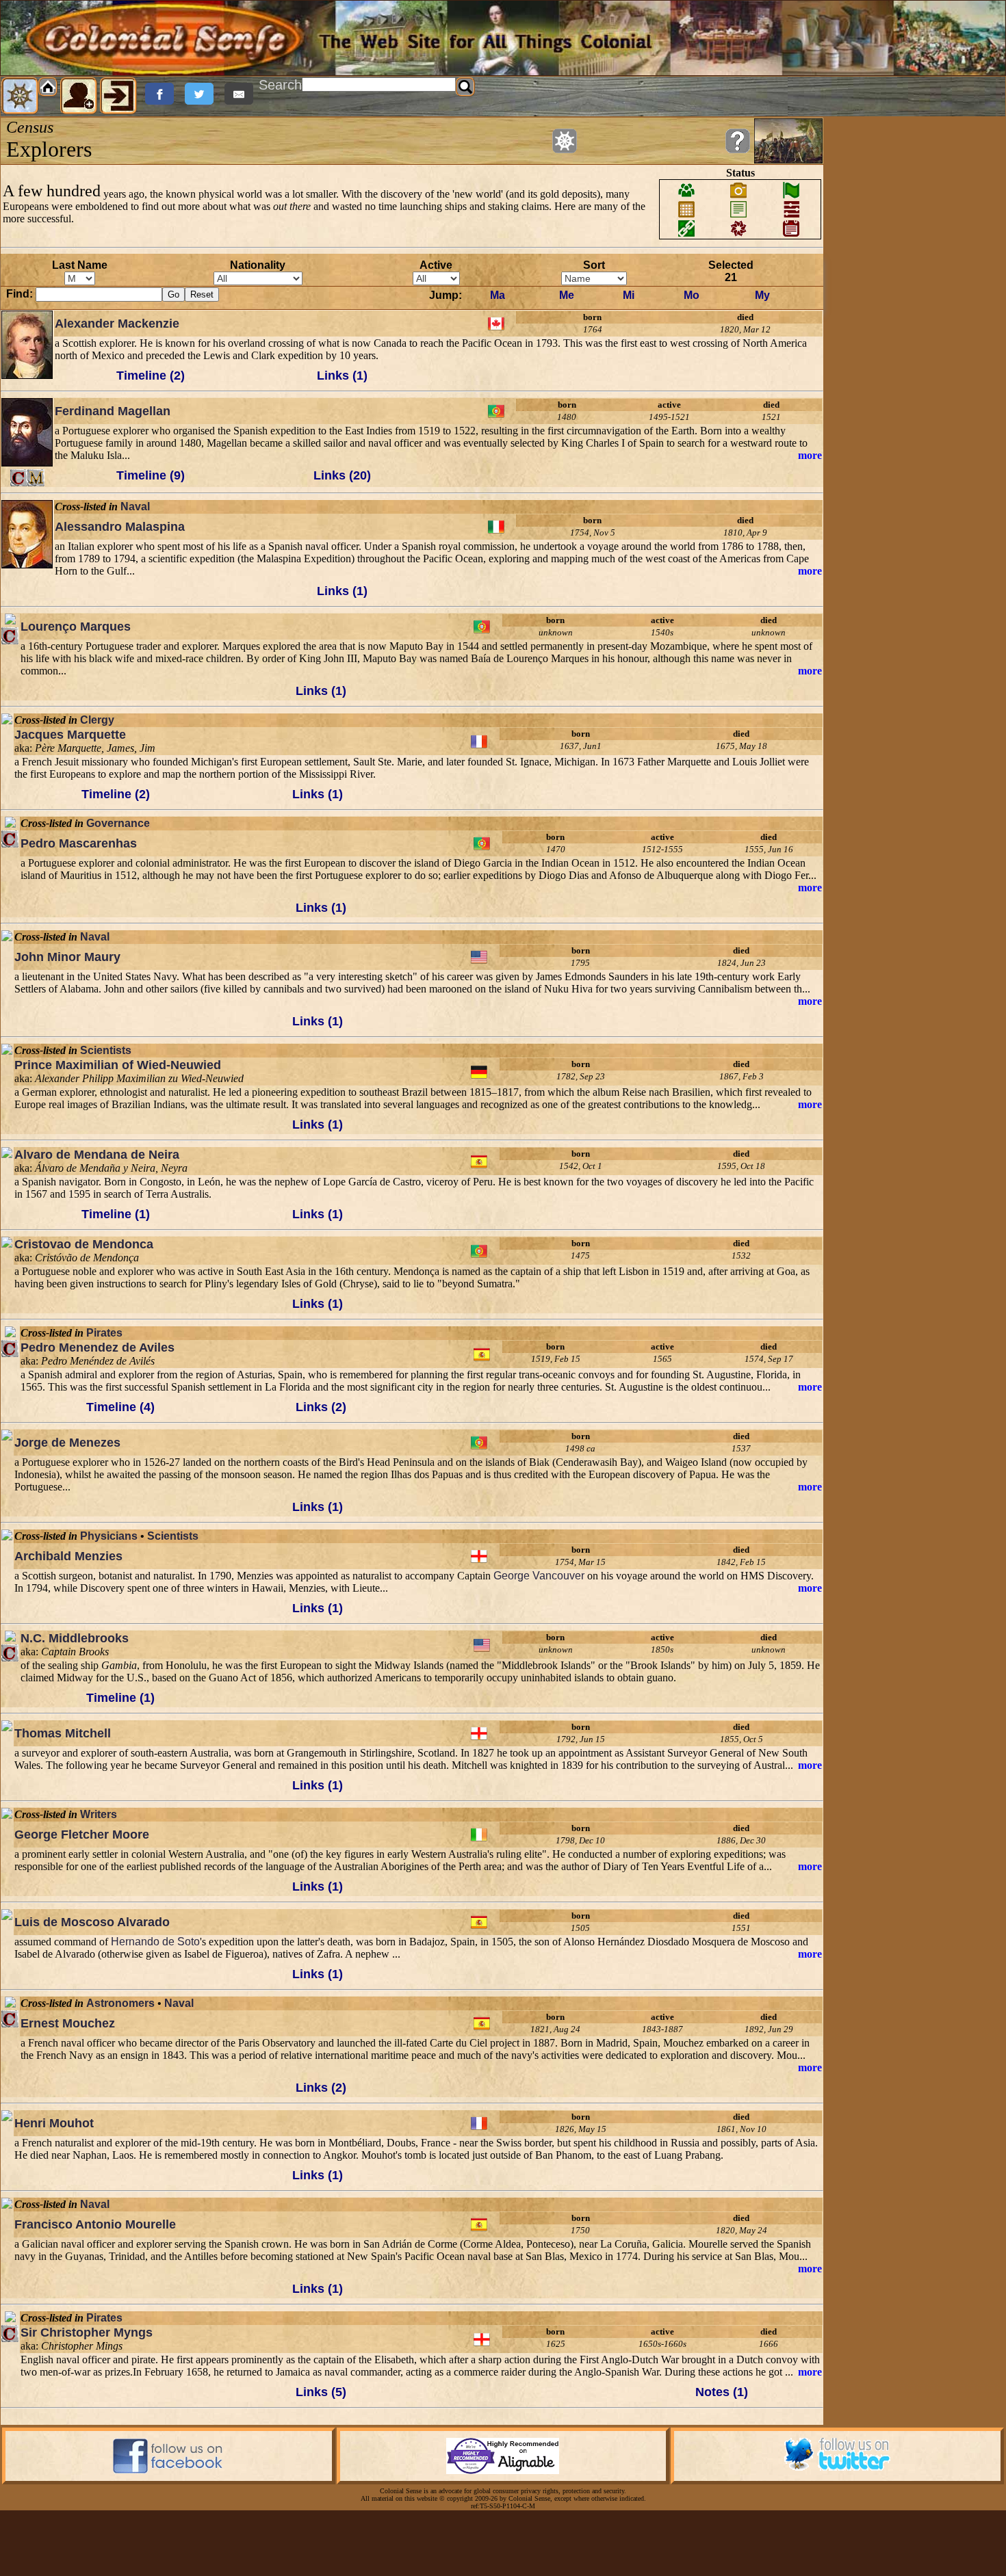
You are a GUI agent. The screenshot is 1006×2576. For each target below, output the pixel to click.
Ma (498, 295)
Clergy (97, 720)
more (810, 455)
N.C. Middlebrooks (75, 1638)
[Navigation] (20, 96)
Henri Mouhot (54, 2123)
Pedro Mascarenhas (79, 843)
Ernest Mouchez (68, 2023)
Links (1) (342, 376)
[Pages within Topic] (565, 141)
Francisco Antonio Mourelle (95, 2224)
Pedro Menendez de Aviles (98, 1348)
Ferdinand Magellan (113, 411)
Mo (692, 295)
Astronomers (120, 2003)
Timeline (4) (120, 1407)
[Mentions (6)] (36, 478)
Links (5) (321, 2392)
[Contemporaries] (19, 478)
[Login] (118, 96)
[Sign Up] (79, 96)
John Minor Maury (67, 957)
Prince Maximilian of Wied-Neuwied (118, 1065)
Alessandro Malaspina (120, 527)
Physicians (109, 1536)
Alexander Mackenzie (117, 324)
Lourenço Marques (76, 627)
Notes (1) (722, 2392)
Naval (135, 507)
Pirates (104, 1333)
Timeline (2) (151, 376)
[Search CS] (465, 87)
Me (567, 295)
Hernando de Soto (155, 1942)
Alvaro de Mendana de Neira (97, 1155)
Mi (629, 295)
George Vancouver (539, 1576)
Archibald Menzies (68, 1556)
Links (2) (321, 1407)
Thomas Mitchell (63, 1733)
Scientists (106, 1050)
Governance (118, 823)
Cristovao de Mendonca (84, 1244)
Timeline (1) (116, 1214)
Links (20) (342, 475)
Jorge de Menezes (67, 1443)
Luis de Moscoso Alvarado (92, 1922)
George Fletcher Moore (82, 1835)
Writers (99, 1814)
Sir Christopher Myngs (87, 2332)
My (762, 295)
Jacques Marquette (70, 735)
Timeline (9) (151, 475)
